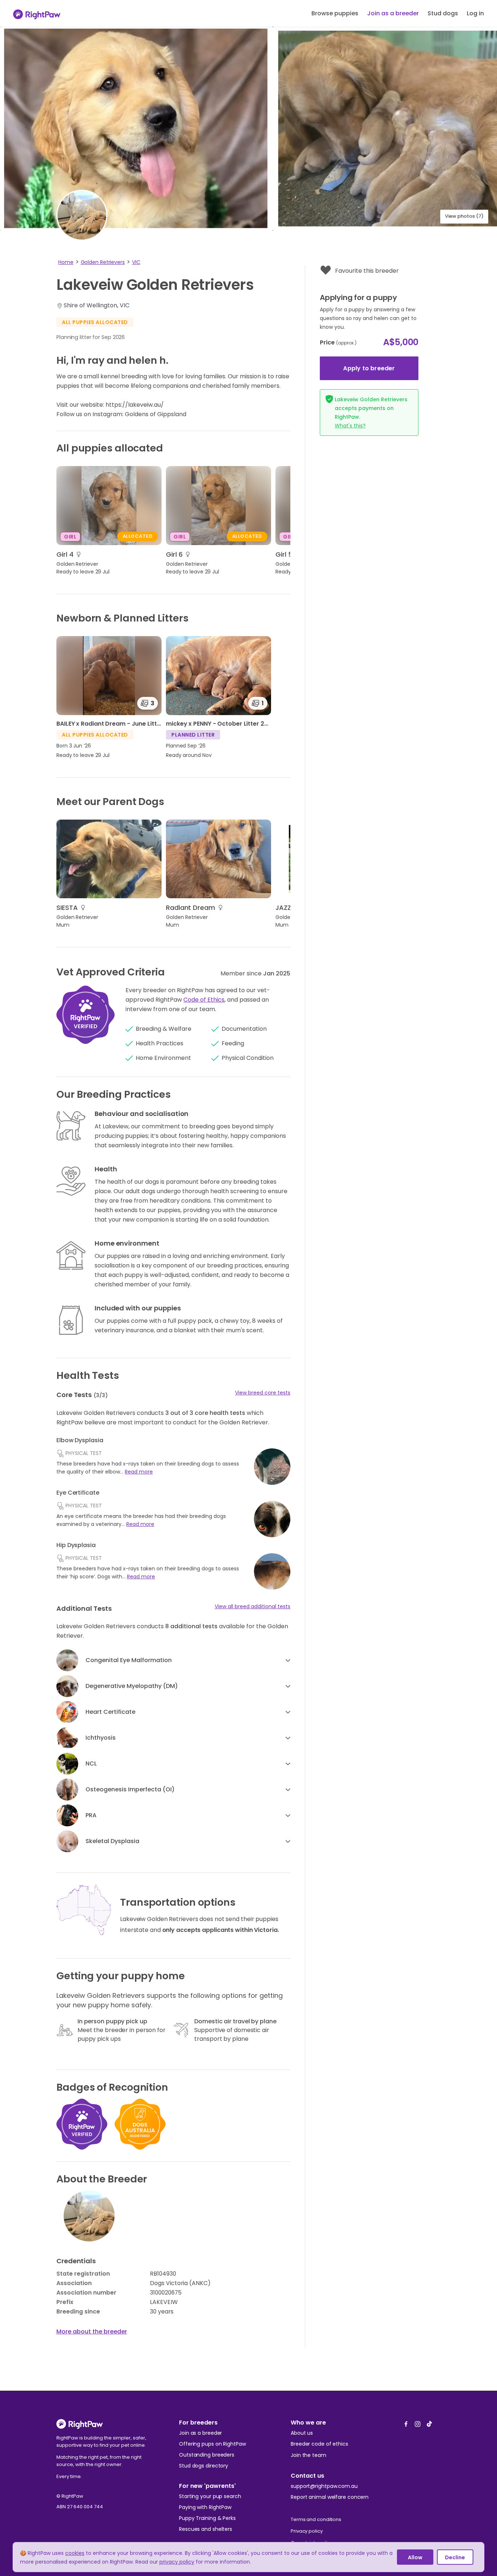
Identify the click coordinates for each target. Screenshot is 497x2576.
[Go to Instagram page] (418, 2422)
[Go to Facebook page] (406, 2422)
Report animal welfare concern (330, 2497)
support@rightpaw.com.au (324, 2486)
